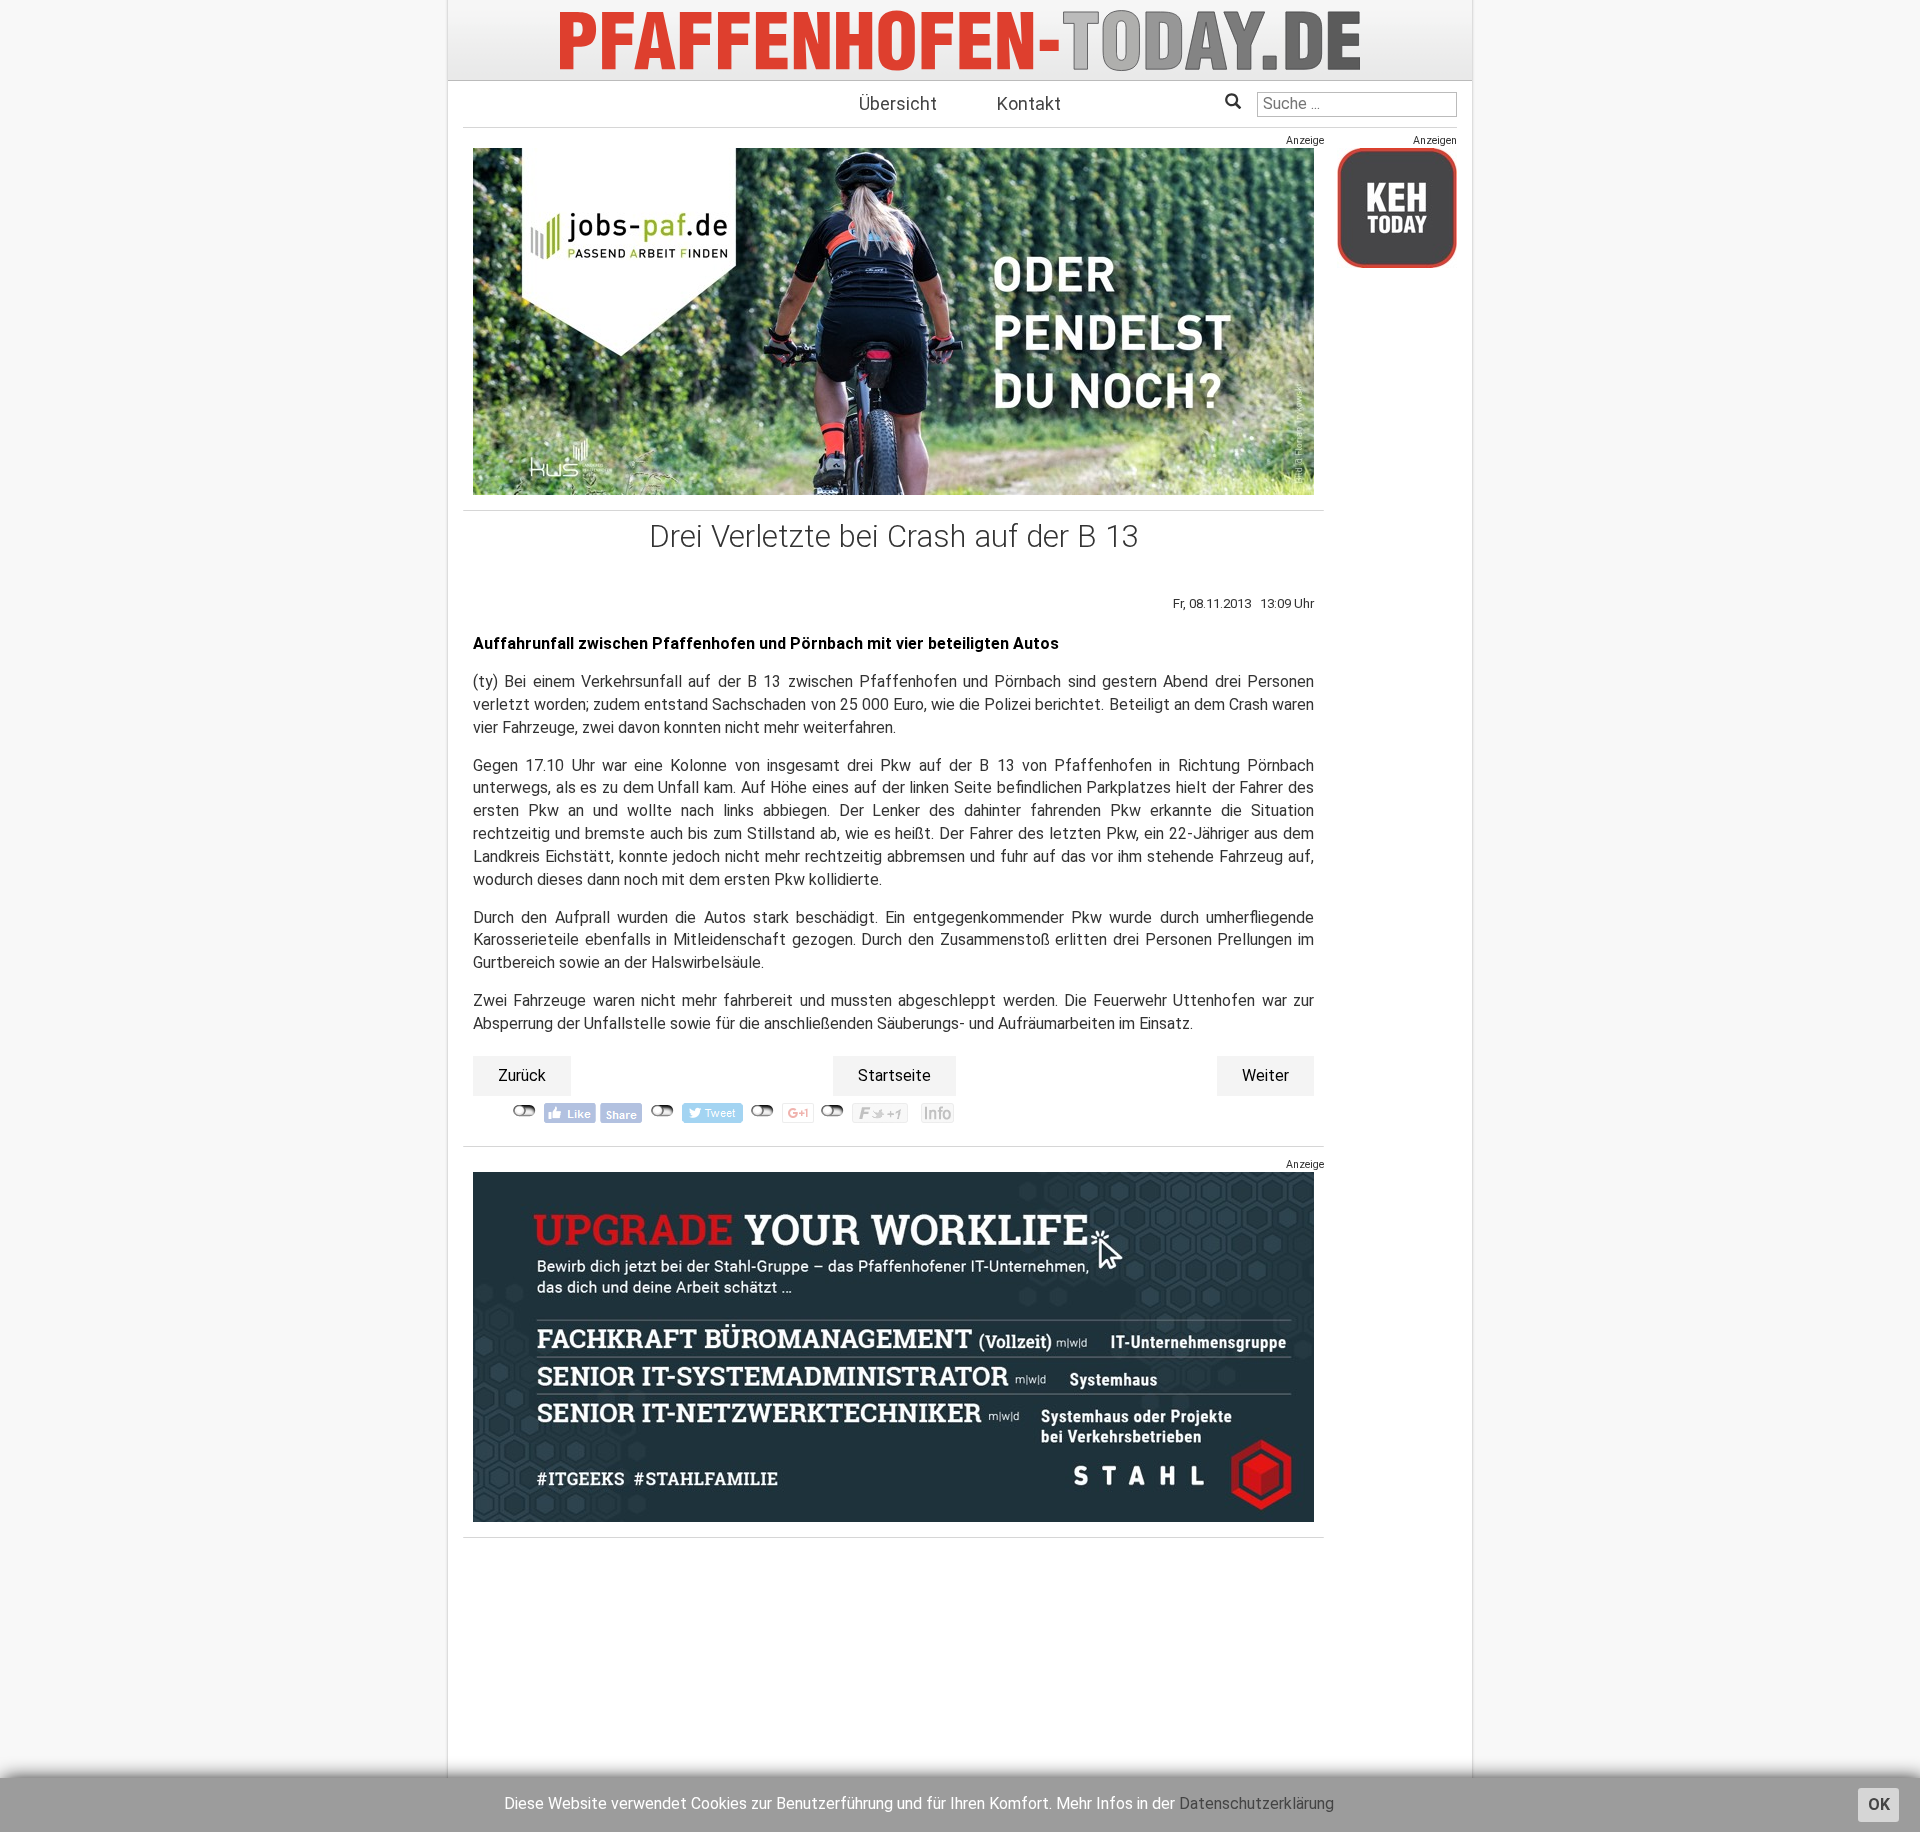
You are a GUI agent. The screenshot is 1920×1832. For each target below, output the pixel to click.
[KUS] (893, 321)
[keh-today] (1397, 207)
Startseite (894, 1075)
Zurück (522, 1075)
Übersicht (898, 103)
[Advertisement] (1397, 583)
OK (1879, 1804)
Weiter (1265, 1075)
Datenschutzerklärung (1256, 1803)
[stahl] (893, 1346)
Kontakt (1029, 103)
